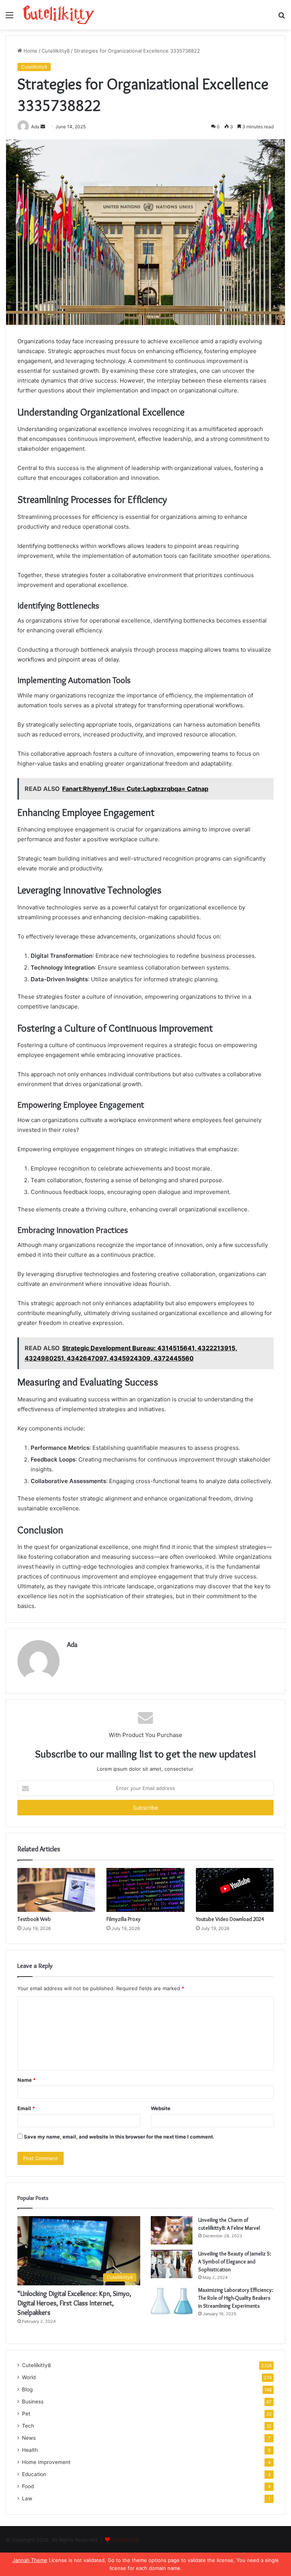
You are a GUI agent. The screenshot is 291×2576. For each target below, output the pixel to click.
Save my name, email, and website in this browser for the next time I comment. (119, 2137)
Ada (72, 1645)
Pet (26, 2414)
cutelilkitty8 (125, 2540)
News (29, 2438)
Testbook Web (34, 1919)
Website (161, 2108)
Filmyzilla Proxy (124, 1919)
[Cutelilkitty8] (59, 15)
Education (34, 2474)
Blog (27, 2389)
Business (33, 2402)
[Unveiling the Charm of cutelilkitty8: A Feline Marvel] (172, 2230)
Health (30, 2450)
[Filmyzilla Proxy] (145, 1890)
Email (26, 2108)
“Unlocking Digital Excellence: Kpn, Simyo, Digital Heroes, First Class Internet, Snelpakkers (74, 2303)
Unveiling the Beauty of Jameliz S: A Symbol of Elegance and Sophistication (235, 2262)
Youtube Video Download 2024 (230, 1919)
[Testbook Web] (56, 1890)
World (29, 2377)
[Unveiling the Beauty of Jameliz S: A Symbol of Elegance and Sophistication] (172, 2264)
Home (30, 51)
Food (28, 2486)
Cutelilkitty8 (56, 51)
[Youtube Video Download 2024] (235, 1890)
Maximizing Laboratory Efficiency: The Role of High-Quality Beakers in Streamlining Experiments (236, 2298)
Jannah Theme (30, 2560)
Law (27, 2498)
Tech (28, 2426)
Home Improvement (46, 2462)
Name (27, 2080)
